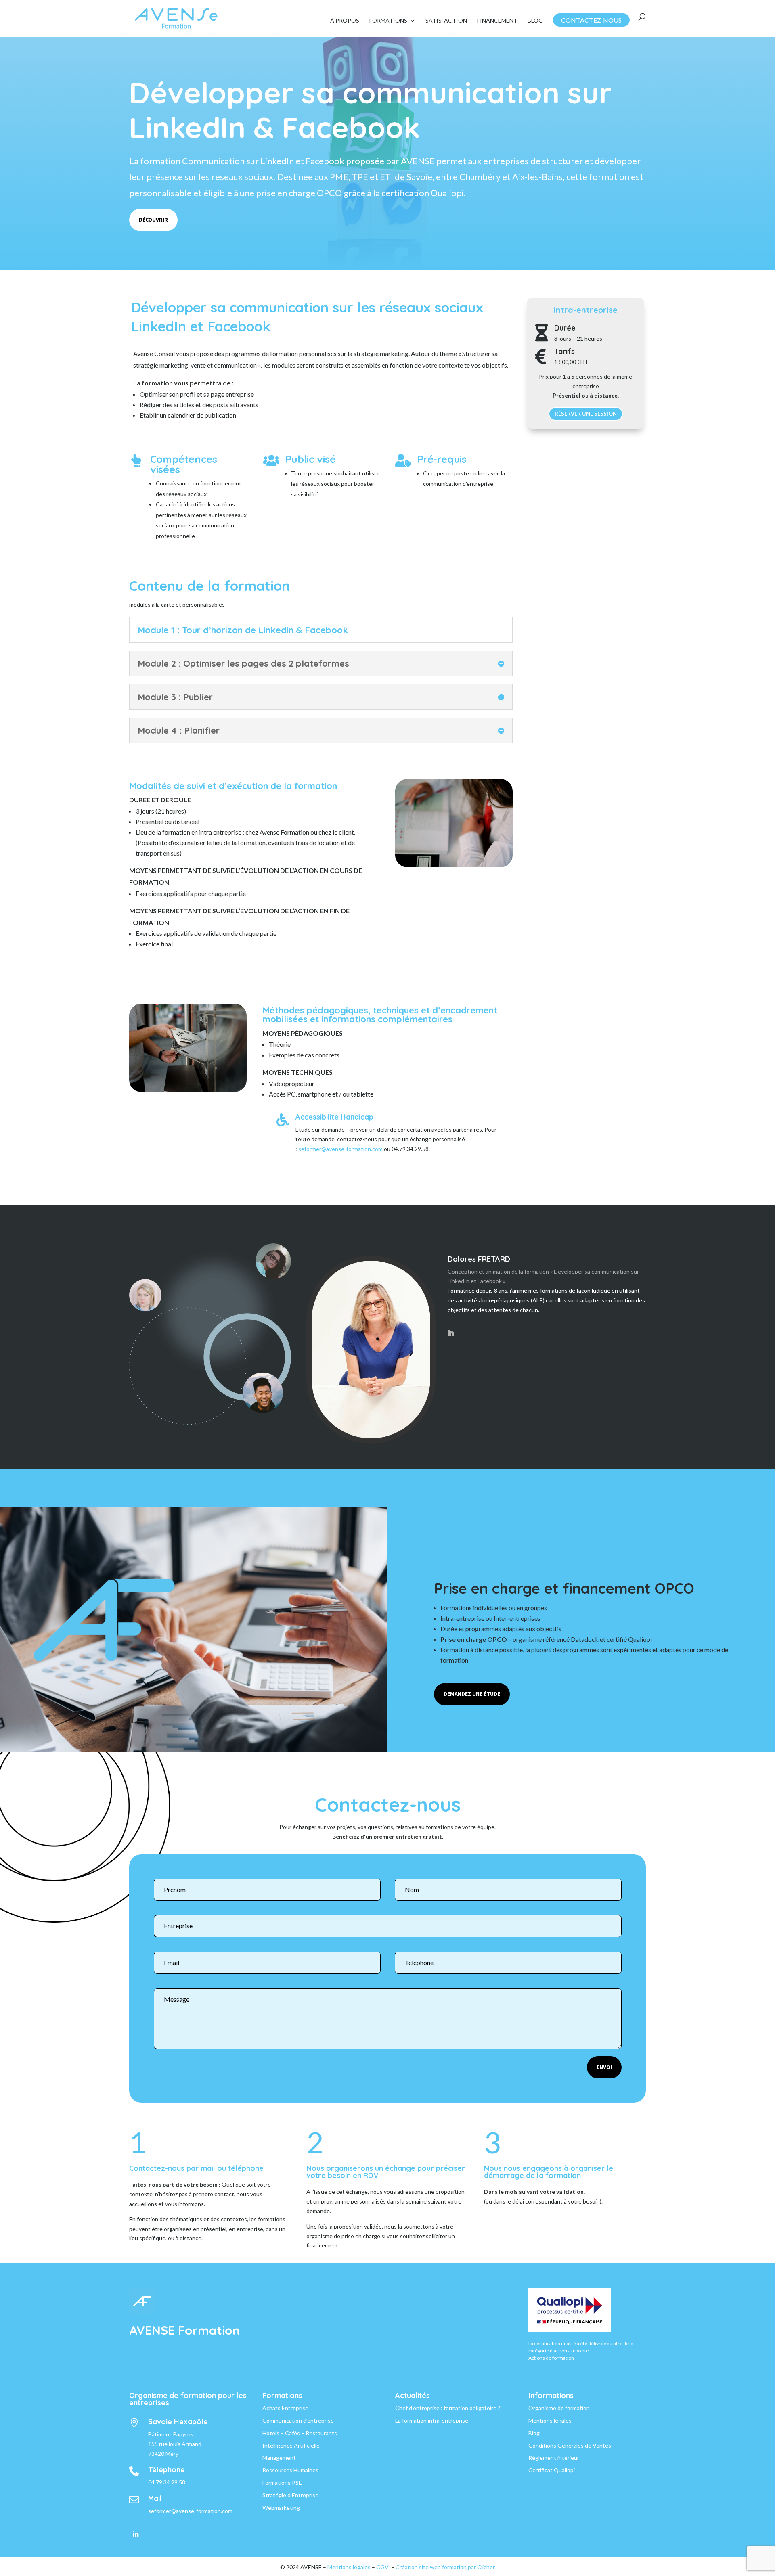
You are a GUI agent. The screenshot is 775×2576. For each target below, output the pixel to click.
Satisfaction (446, 21)
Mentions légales (550, 2420)
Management (279, 2458)
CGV (382, 2567)
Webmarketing (281, 2508)
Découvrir (153, 220)
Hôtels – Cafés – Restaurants (300, 2433)
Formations (388, 21)
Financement (497, 21)
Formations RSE (282, 2483)
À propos (345, 21)
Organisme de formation (559, 2408)
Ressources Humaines (290, 2470)
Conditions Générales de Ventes (570, 2445)
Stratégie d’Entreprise (290, 2495)
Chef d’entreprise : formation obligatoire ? (448, 2408)
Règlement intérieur (554, 2458)
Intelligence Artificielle (291, 2445)
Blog (535, 21)
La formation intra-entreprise (432, 2420)
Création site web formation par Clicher (445, 2567)
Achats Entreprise (285, 2408)
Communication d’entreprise (298, 2420)
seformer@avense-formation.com (340, 1149)
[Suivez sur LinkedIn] (136, 2534)
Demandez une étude (472, 1694)
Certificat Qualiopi (552, 2470)
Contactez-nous (591, 20)
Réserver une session (586, 414)
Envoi (604, 2067)
